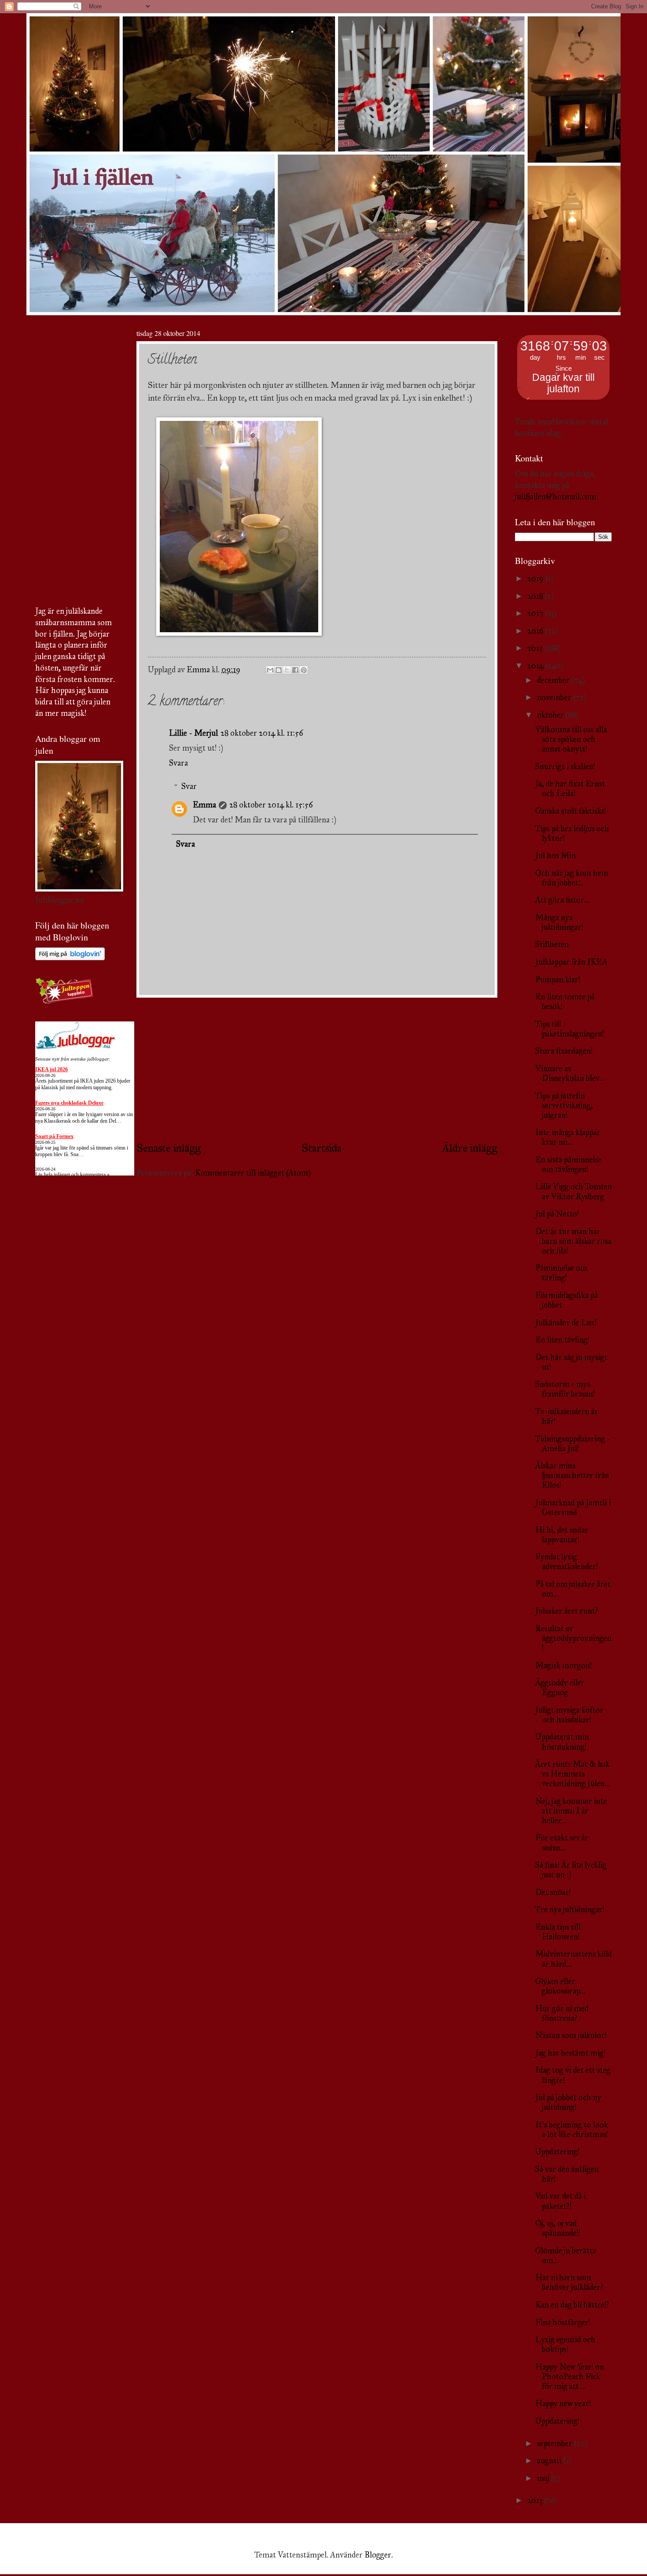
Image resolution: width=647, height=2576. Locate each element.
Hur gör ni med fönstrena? (562, 2013)
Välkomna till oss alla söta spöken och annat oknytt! (571, 739)
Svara (178, 763)
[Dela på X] (287, 670)
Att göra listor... (562, 900)
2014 (536, 666)
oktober (551, 715)
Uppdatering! (557, 2152)
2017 (536, 613)
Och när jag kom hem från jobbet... (572, 878)
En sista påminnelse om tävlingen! (568, 1165)
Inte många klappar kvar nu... (568, 1137)
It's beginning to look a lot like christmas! (572, 2130)
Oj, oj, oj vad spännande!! (558, 2228)
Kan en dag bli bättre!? (572, 2305)
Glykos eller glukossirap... (560, 1986)
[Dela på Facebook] (295, 670)
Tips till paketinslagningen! (570, 1029)
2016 (536, 631)
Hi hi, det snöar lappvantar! (562, 1535)
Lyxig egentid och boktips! (565, 2344)
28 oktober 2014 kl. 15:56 (271, 805)
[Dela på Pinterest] (304, 670)
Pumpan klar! (558, 980)
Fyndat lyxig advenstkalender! (566, 1562)
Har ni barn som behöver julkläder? (569, 2282)
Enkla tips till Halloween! (558, 1932)
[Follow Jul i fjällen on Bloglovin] (70, 958)
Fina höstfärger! (563, 2322)
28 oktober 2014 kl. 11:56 (262, 733)
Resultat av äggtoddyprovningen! (573, 1638)
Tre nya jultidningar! (570, 1909)
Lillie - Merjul (193, 733)
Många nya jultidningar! (559, 922)
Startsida (322, 1148)
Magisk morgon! (563, 1666)
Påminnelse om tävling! (561, 1273)
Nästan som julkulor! (571, 2035)
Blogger (378, 2555)
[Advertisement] (317, 1069)
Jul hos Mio (555, 855)
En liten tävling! (562, 1340)
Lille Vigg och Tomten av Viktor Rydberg (573, 1191)
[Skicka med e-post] (270, 670)
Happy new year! (563, 2403)
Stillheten (552, 944)
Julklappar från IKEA (571, 962)
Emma (204, 805)
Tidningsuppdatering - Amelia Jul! (573, 1444)
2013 (536, 2500)
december (554, 680)
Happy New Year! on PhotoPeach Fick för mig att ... (570, 2377)
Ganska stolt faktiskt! (571, 811)
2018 (536, 596)
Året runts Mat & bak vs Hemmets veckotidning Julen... (573, 1774)
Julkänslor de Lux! (566, 1323)
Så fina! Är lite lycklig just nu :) (571, 1870)
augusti (550, 2461)
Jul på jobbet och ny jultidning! (568, 2102)
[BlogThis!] (279, 670)
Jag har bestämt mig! (570, 2053)
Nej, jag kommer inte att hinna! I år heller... (571, 1811)
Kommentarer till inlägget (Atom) (253, 1173)
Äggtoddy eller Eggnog (560, 1688)
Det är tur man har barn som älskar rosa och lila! (573, 1241)
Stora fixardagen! (564, 1051)
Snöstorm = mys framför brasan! (565, 1389)
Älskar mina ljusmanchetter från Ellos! (572, 1475)
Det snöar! (553, 1892)
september (555, 2443)
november (555, 697)
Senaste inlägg (169, 1148)
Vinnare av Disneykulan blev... (570, 1073)
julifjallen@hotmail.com (556, 497)
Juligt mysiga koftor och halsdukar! (569, 1715)
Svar (189, 786)
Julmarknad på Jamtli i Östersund (573, 1507)
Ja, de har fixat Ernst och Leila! (570, 789)
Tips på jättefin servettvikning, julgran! (564, 1106)
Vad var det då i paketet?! (561, 2201)
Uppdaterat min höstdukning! (562, 1742)
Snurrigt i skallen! (565, 767)
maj (544, 2478)
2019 (536, 579)
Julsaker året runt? (567, 1611)
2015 (536, 648)
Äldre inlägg (470, 1148)
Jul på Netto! (557, 1214)
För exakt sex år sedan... (562, 1843)
